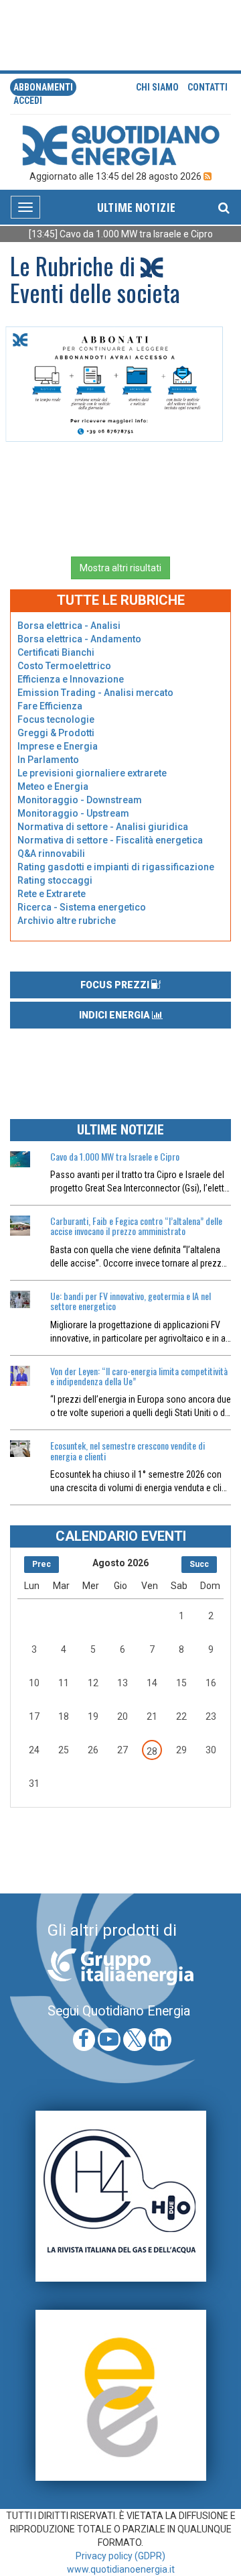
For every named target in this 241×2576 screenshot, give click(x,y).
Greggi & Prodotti (56, 733)
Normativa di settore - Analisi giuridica (103, 827)
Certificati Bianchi (56, 652)
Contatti (208, 87)
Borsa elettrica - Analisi (69, 626)
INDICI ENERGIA (115, 1015)
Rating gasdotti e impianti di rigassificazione (116, 867)
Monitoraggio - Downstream (80, 800)
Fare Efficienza (50, 706)
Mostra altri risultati (120, 568)
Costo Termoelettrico (64, 666)
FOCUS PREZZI (116, 985)
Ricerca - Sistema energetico (82, 907)
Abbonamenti (43, 87)
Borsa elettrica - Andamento (79, 639)
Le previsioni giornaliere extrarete (92, 773)
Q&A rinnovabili (51, 854)
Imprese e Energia (58, 746)
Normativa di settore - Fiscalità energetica (110, 840)
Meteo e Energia (53, 786)
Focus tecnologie (56, 719)
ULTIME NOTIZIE (136, 207)
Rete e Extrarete (52, 894)
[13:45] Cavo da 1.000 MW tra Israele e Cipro (112, 234)
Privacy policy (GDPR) (120, 2556)
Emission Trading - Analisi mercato (95, 693)
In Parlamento (48, 760)
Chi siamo (157, 87)
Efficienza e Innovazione (71, 679)
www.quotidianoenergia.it (121, 2569)
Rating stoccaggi (55, 880)
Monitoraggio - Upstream (73, 813)
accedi (28, 101)
